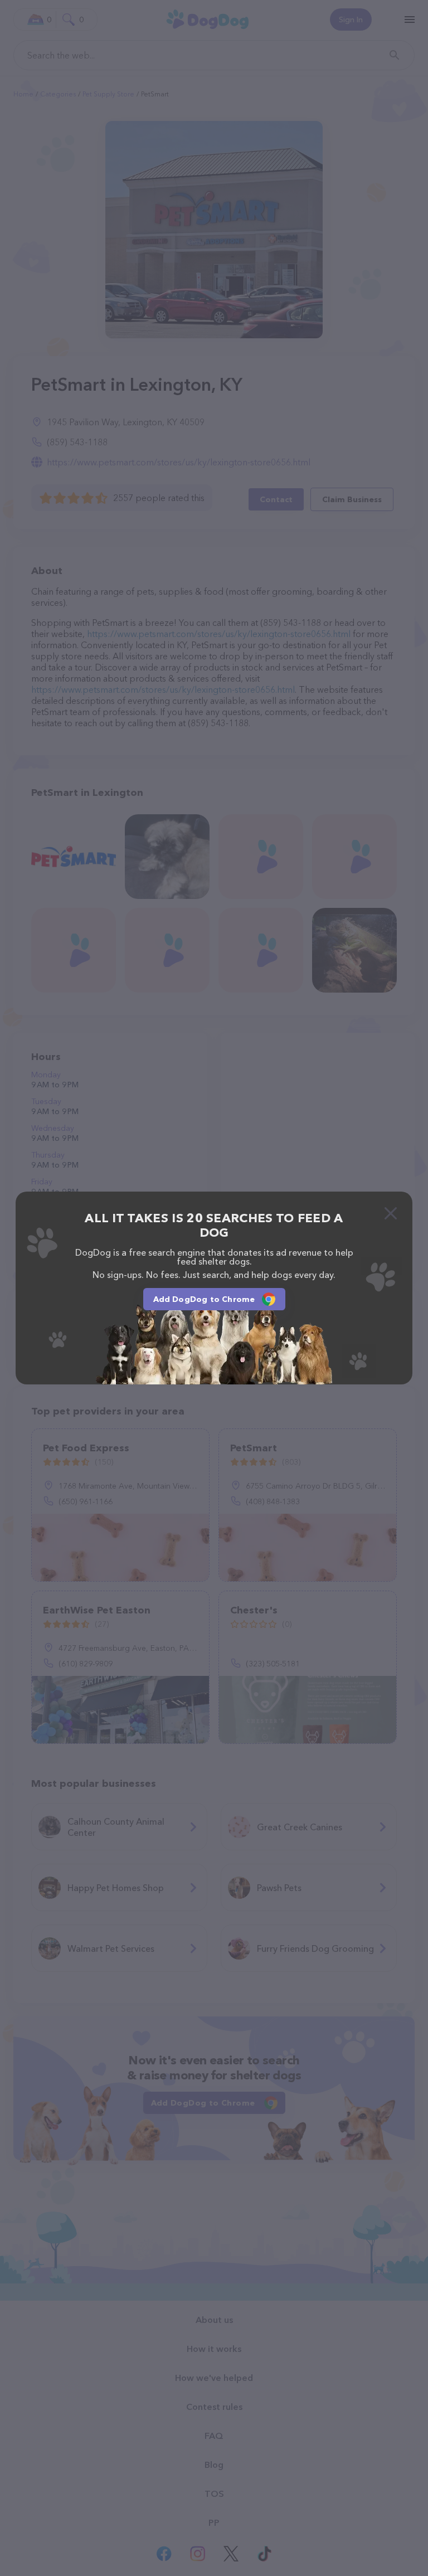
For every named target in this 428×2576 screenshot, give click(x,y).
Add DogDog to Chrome (204, 1299)
